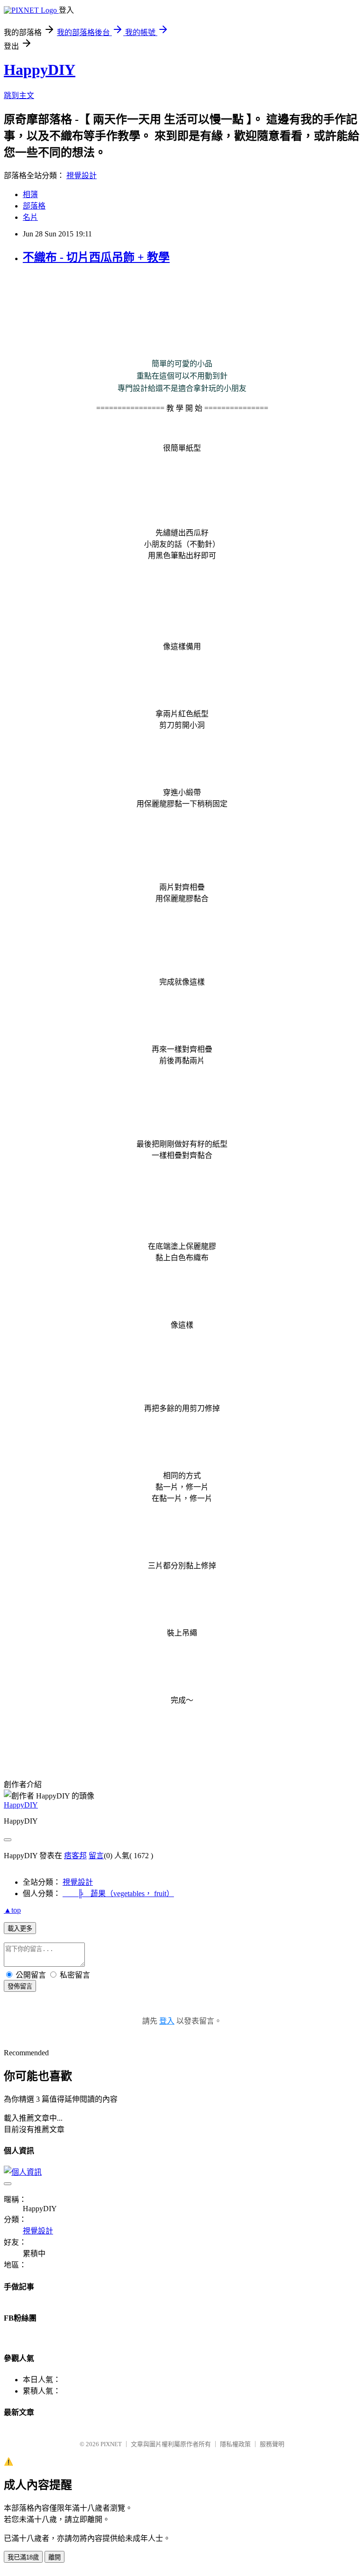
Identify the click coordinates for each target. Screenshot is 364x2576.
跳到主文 (19, 95)
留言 (96, 1856)
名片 (30, 217)
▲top (12, 1910)
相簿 (30, 194)
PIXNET (111, 2444)
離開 (55, 2557)
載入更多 (20, 1929)
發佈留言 (20, 1986)
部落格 (34, 206)
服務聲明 (272, 2444)
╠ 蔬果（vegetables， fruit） (118, 1894)
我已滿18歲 (23, 2557)
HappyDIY (40, 70)
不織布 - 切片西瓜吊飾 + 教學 (96, 257)
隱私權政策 (235, 2444)
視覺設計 (82, 176)
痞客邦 (75, 1856)
